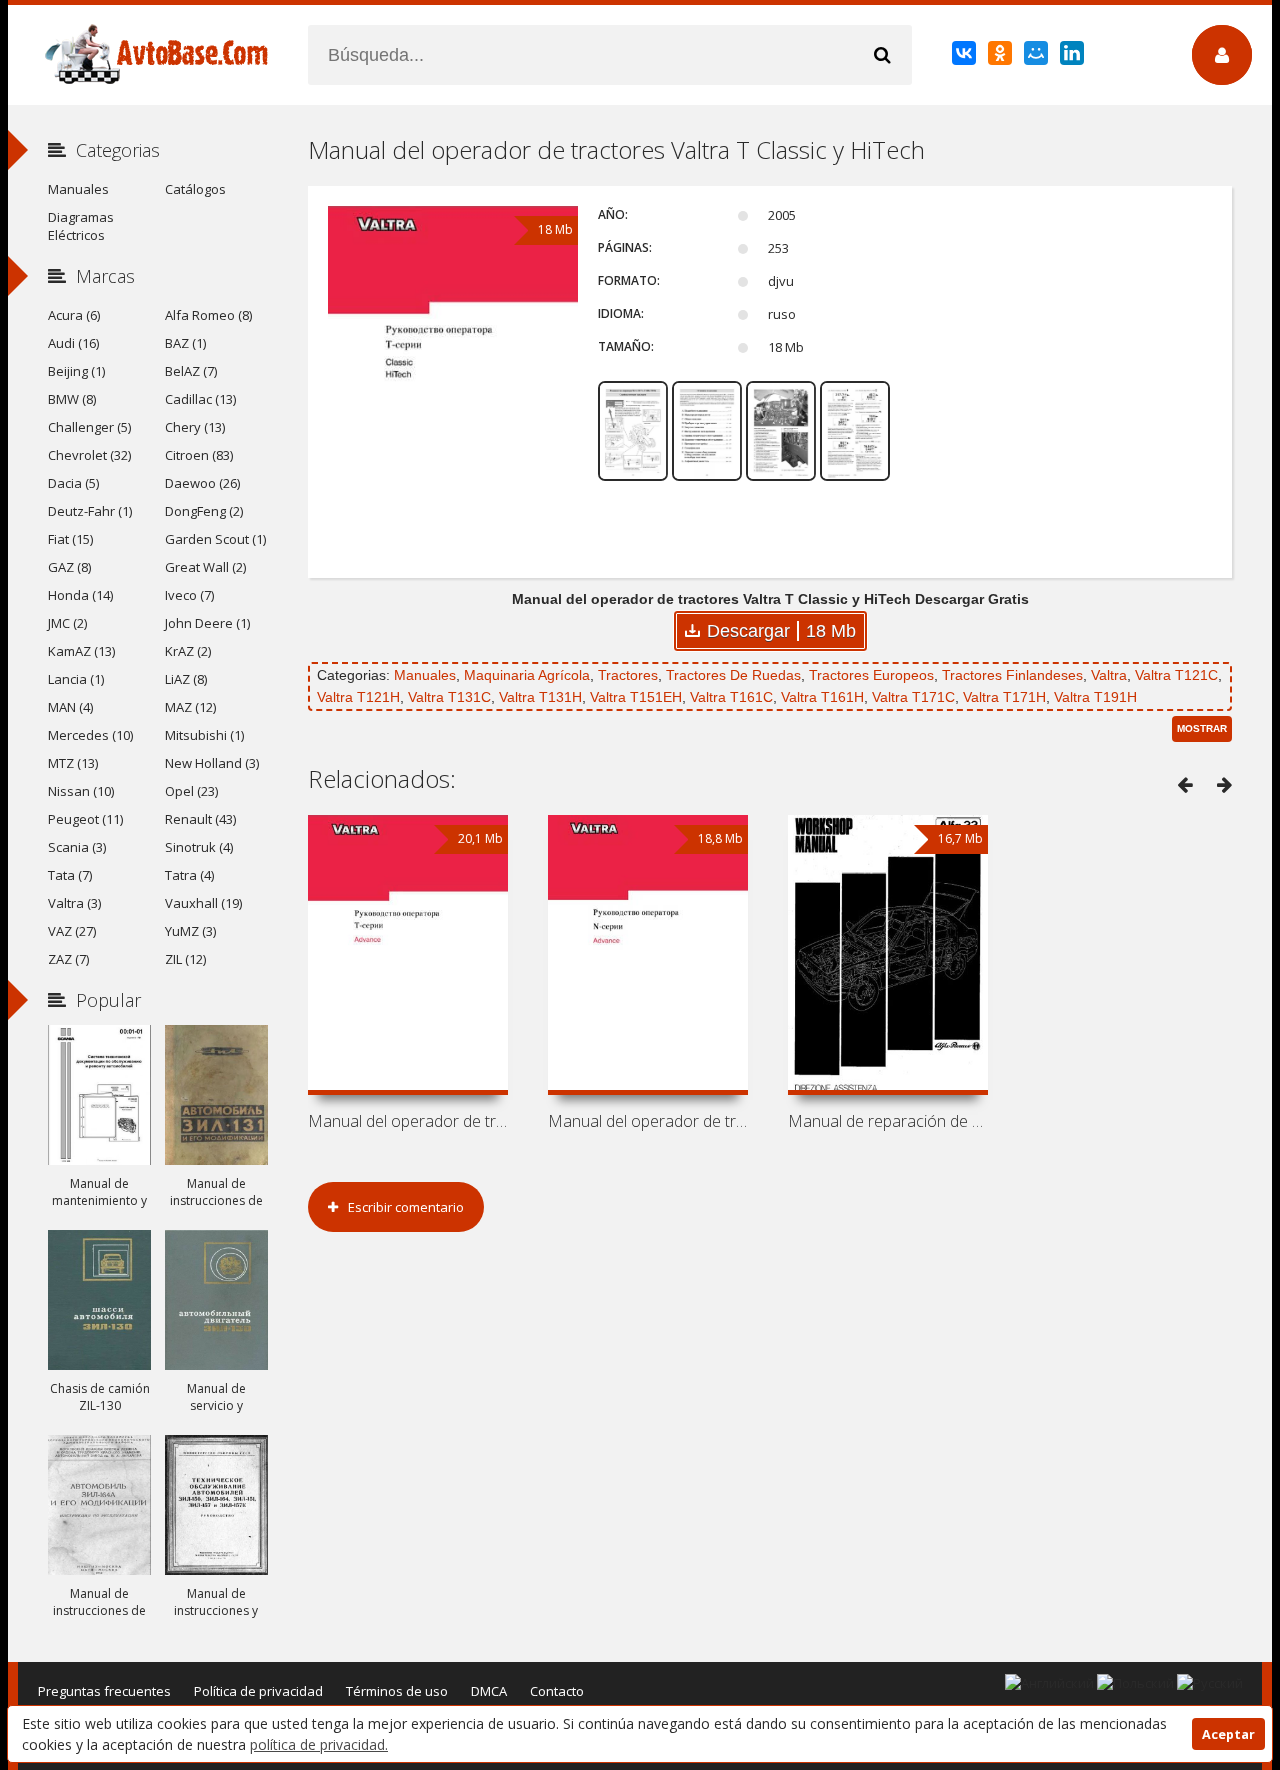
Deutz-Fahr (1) (90, 511)
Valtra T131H (540, 697)
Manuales (425, 675)
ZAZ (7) (68, 959)
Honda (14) (80, 595)
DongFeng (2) (204, 511)
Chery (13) (195, 427)
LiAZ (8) (186, 679)
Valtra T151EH (636, 697)
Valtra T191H (1095, 697)
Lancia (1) (76, 679)
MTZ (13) (73, 763)
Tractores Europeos (871, 675)
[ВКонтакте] (965, 57)
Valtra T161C (731, 697)
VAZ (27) (72, 931)
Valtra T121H (358, 697)
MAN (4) (70, 707)
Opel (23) (191, 791)
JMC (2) (67, 623)
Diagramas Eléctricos (81, 226)
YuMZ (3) (190, 931)
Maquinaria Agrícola (527, 675)
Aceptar (1228, 1734)
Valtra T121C (1176, 675)
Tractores (628, 675)
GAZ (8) (69, 567)
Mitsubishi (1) (204, 735)
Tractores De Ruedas (733, 675)
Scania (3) (77, 847)
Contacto (557, 1691)
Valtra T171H (1004, 697)
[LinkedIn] (1073, 57)
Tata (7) (70, 875)
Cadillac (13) (200, 399)
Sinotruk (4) (199, 847)
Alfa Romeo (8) (208, 315)
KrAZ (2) (188, 651)
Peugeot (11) (85, 819)
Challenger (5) (89, 427)
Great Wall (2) (205, 567)
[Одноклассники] (1001, 57)
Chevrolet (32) (89, 455)
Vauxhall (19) (203, 903)
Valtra (1109, 675)
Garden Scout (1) (215, 539)
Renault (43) (200, 819)
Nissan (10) (81, 791)
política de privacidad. (319, 1744)
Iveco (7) (189, 595)
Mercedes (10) (90, 735)
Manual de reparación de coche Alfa (888, 1121)
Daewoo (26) (202, 483)
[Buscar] (882, 55)
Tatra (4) (189, 875)
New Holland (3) (212, 763)
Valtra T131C (449, 697)
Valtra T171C (913, 697)
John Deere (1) (207, 623)
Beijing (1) (76, 371)
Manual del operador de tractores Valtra (408, 1121)
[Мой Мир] (1037, 57)
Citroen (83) (199, 455)
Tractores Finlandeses (1012, 675)
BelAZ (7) (191, 371)
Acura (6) (74, 315)
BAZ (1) (185, 343)
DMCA (489, 1691)
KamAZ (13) (81, 651)
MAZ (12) (190, 707)
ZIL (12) (185, 959)
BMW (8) (72, 399)
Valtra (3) (74, 903)
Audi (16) (73, 343)
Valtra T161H (822, 697)
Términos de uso (397, 1691)
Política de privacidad (258, 1691)
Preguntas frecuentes (104, 1691)
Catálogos (195, 189)
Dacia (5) (73, 483)
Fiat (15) (70, 539)
